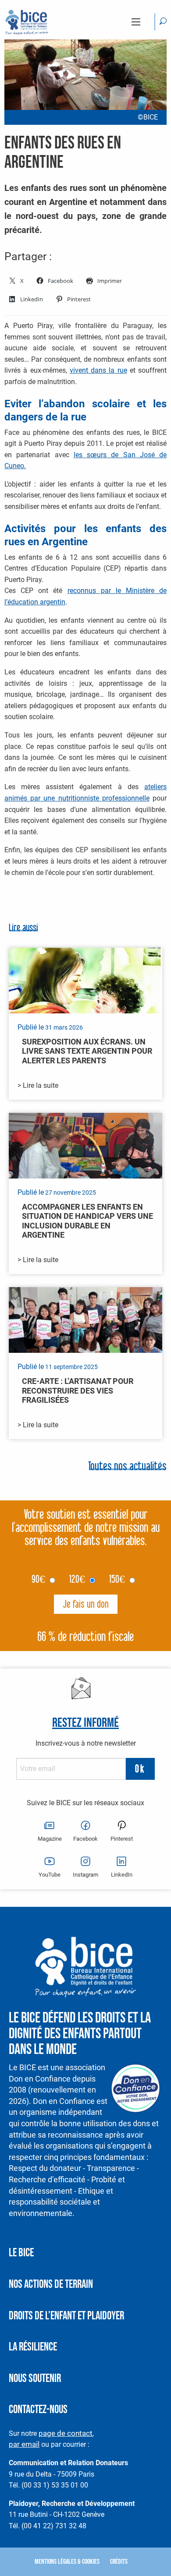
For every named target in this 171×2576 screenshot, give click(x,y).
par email (24, 2444)
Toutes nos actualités (127, 1467)
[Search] (163, 22)
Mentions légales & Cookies (67, 2562)
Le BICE (21, 2253)
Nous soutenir (35, 2379)
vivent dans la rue (98, 370)
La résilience (33, 2347)
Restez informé (85, 1723)
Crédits (119, 2562)
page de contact (66, 2433)
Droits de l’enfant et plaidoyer (66, 2316)
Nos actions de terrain (51, 2285)
